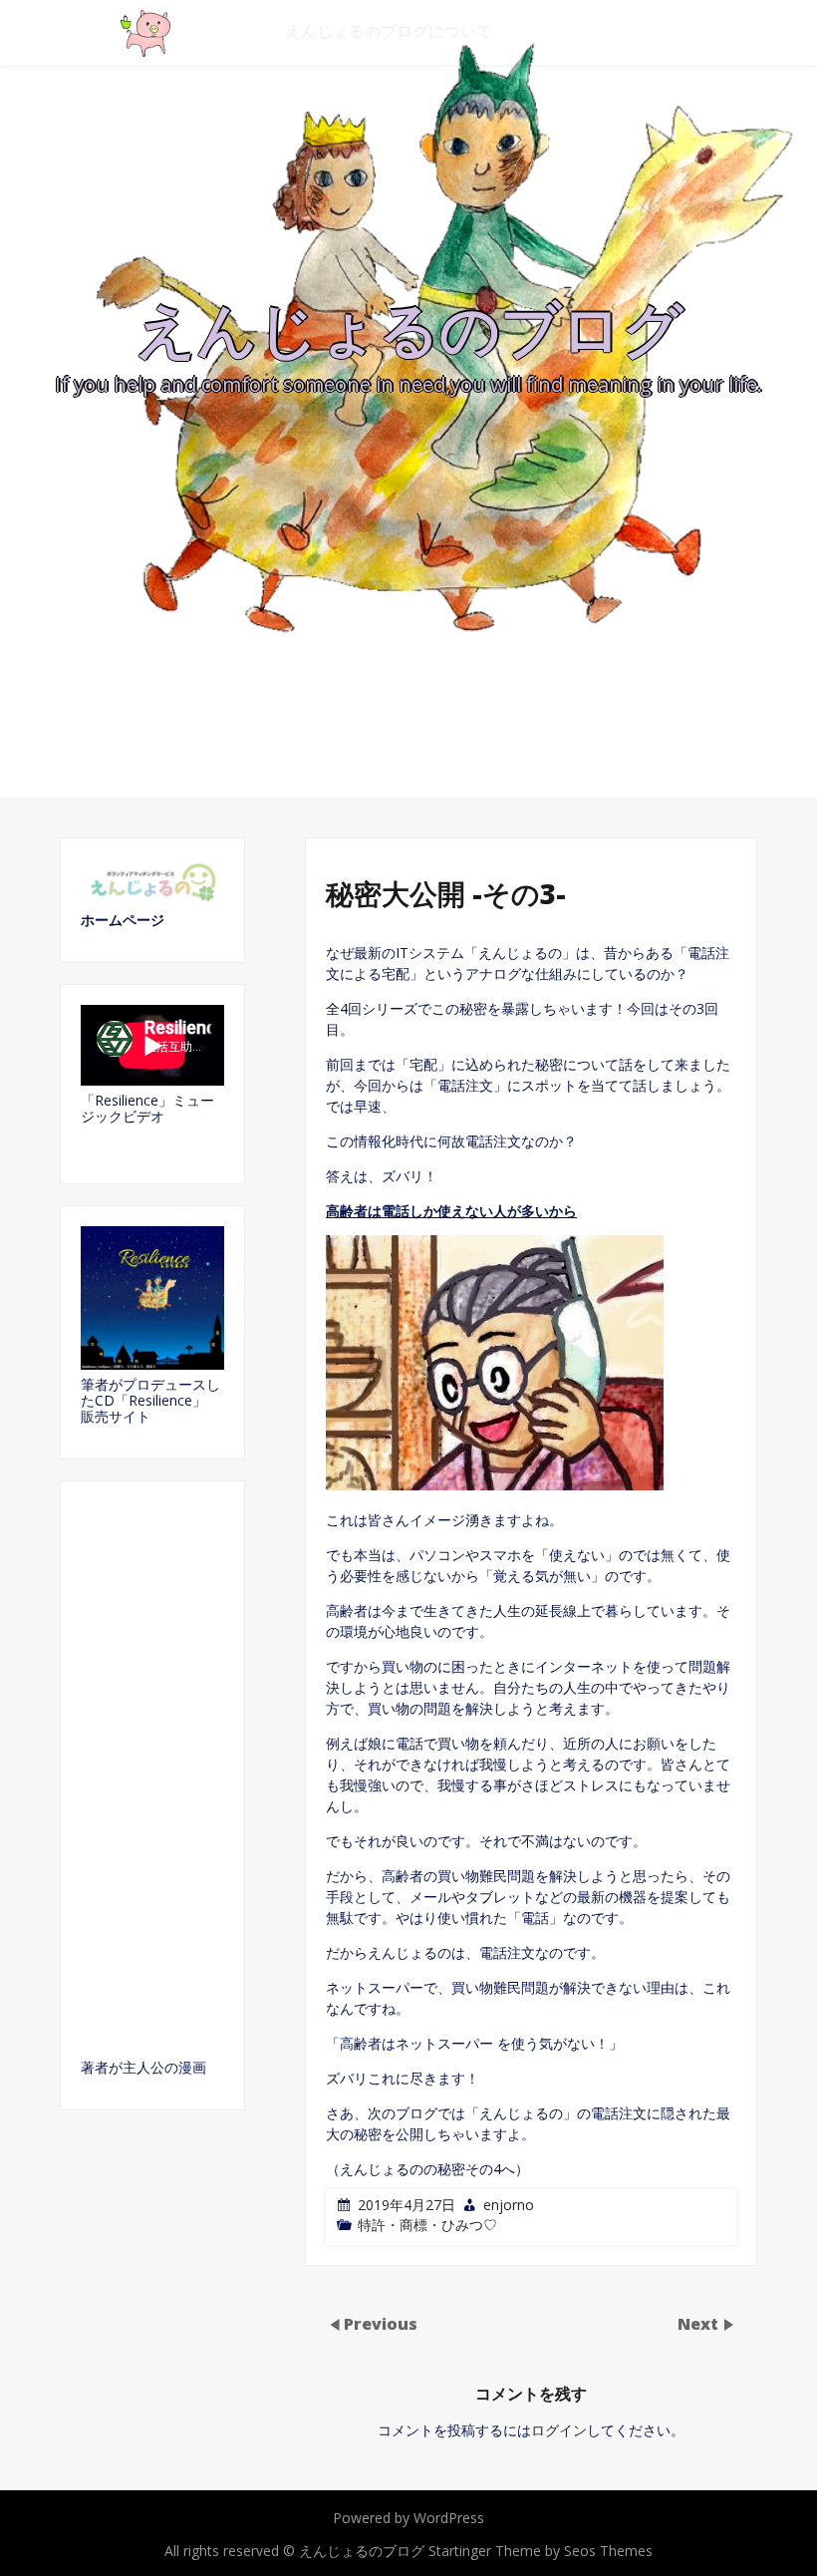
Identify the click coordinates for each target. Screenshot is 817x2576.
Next (700, 2323)
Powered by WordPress (408, 2518)
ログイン (559, 2430)
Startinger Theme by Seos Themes (541, 2551)
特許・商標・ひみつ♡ (427, 2225)
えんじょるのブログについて (389, 31)
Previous (381, 2323)
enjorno (509, 2205)
